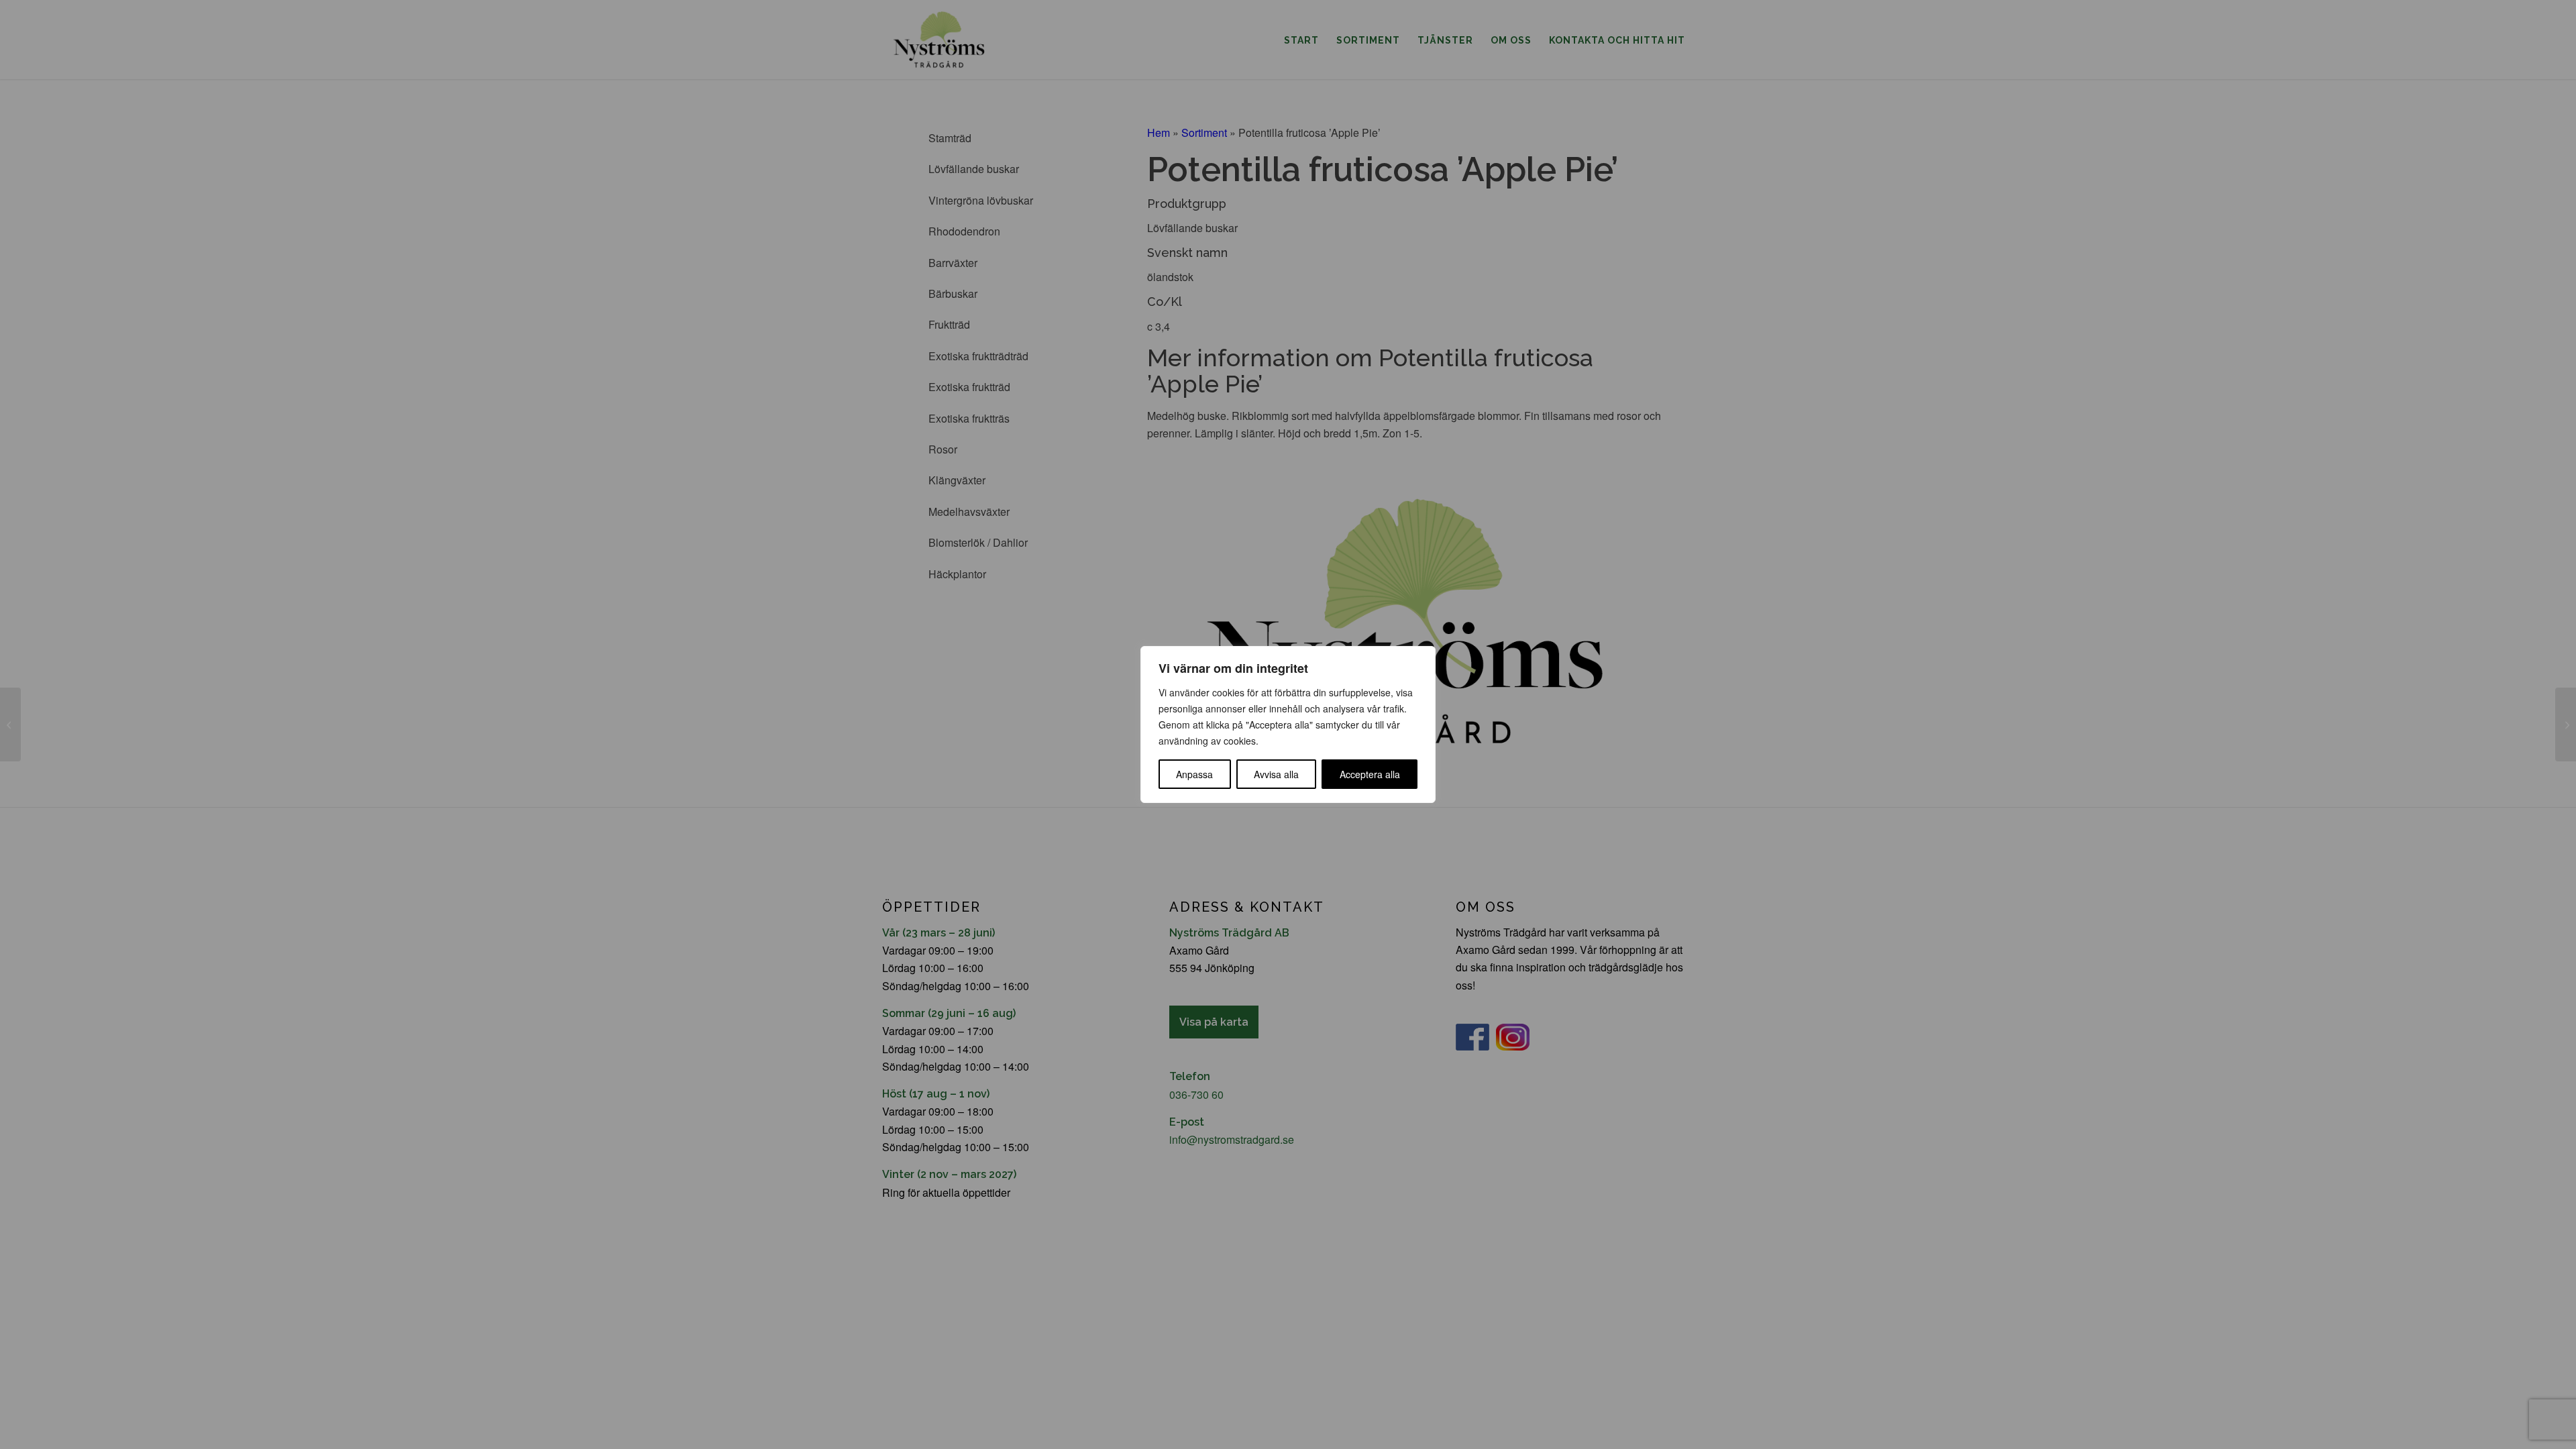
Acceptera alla (1370, 774)
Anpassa (1194, 774)
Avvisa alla (1276, 774)
